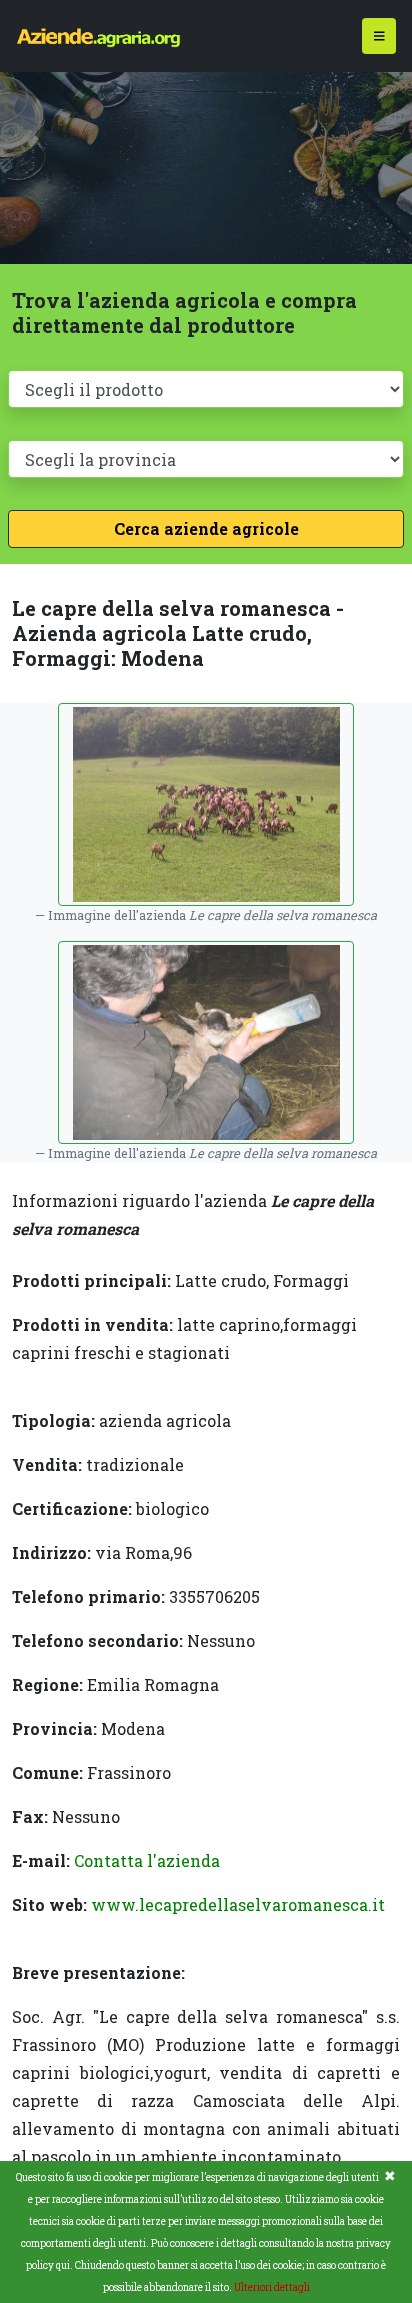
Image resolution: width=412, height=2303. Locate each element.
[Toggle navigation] (379, 36)
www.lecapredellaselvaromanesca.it (238, 1904)
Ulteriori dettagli (272, 2287)
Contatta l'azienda (147, 1860)
